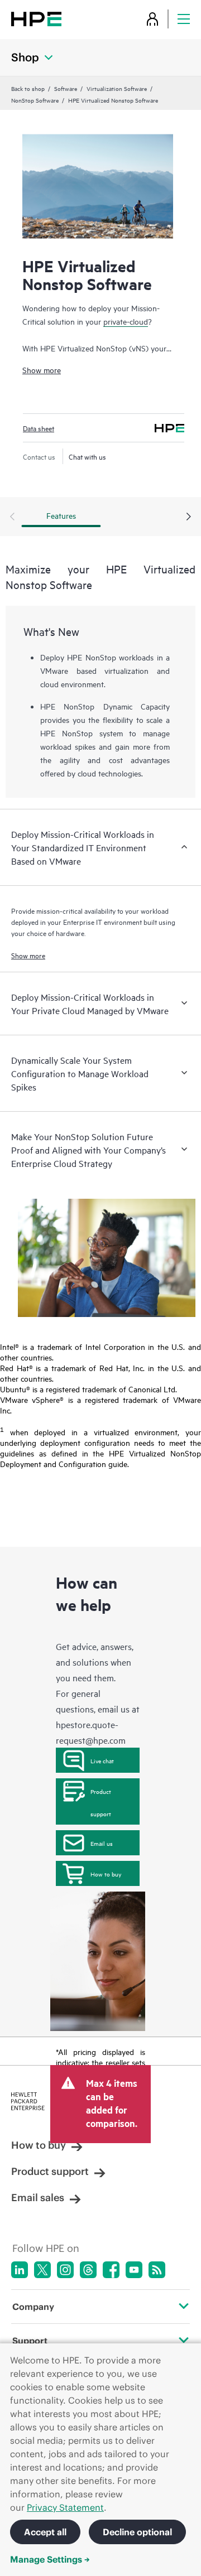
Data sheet (39, 428)
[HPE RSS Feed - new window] (157, 2270)
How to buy (106, 1874)
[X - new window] (42, 2270)
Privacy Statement (65, 2507)
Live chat (102, 1760)
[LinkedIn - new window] (20, 2270)
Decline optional (137, 2532)
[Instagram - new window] (65, 2270)
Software (66, 88)
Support (30, 2341)
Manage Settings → (50, 2559)
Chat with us (87, 456)
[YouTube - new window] (134, 2270)
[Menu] (184, 19)
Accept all (45, 2532)
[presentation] (189, 517)
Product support (101, 1802)
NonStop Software (35, 100)
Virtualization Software (117, 88)
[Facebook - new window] (111, 2270)
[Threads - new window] (88, 2270)
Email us (102, 1843)
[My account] (152, 19)
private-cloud (126, 321)
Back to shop (28, 88)
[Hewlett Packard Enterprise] (36, 19)
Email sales (38, 2198)
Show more (42, 370)
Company (33, 2307)
